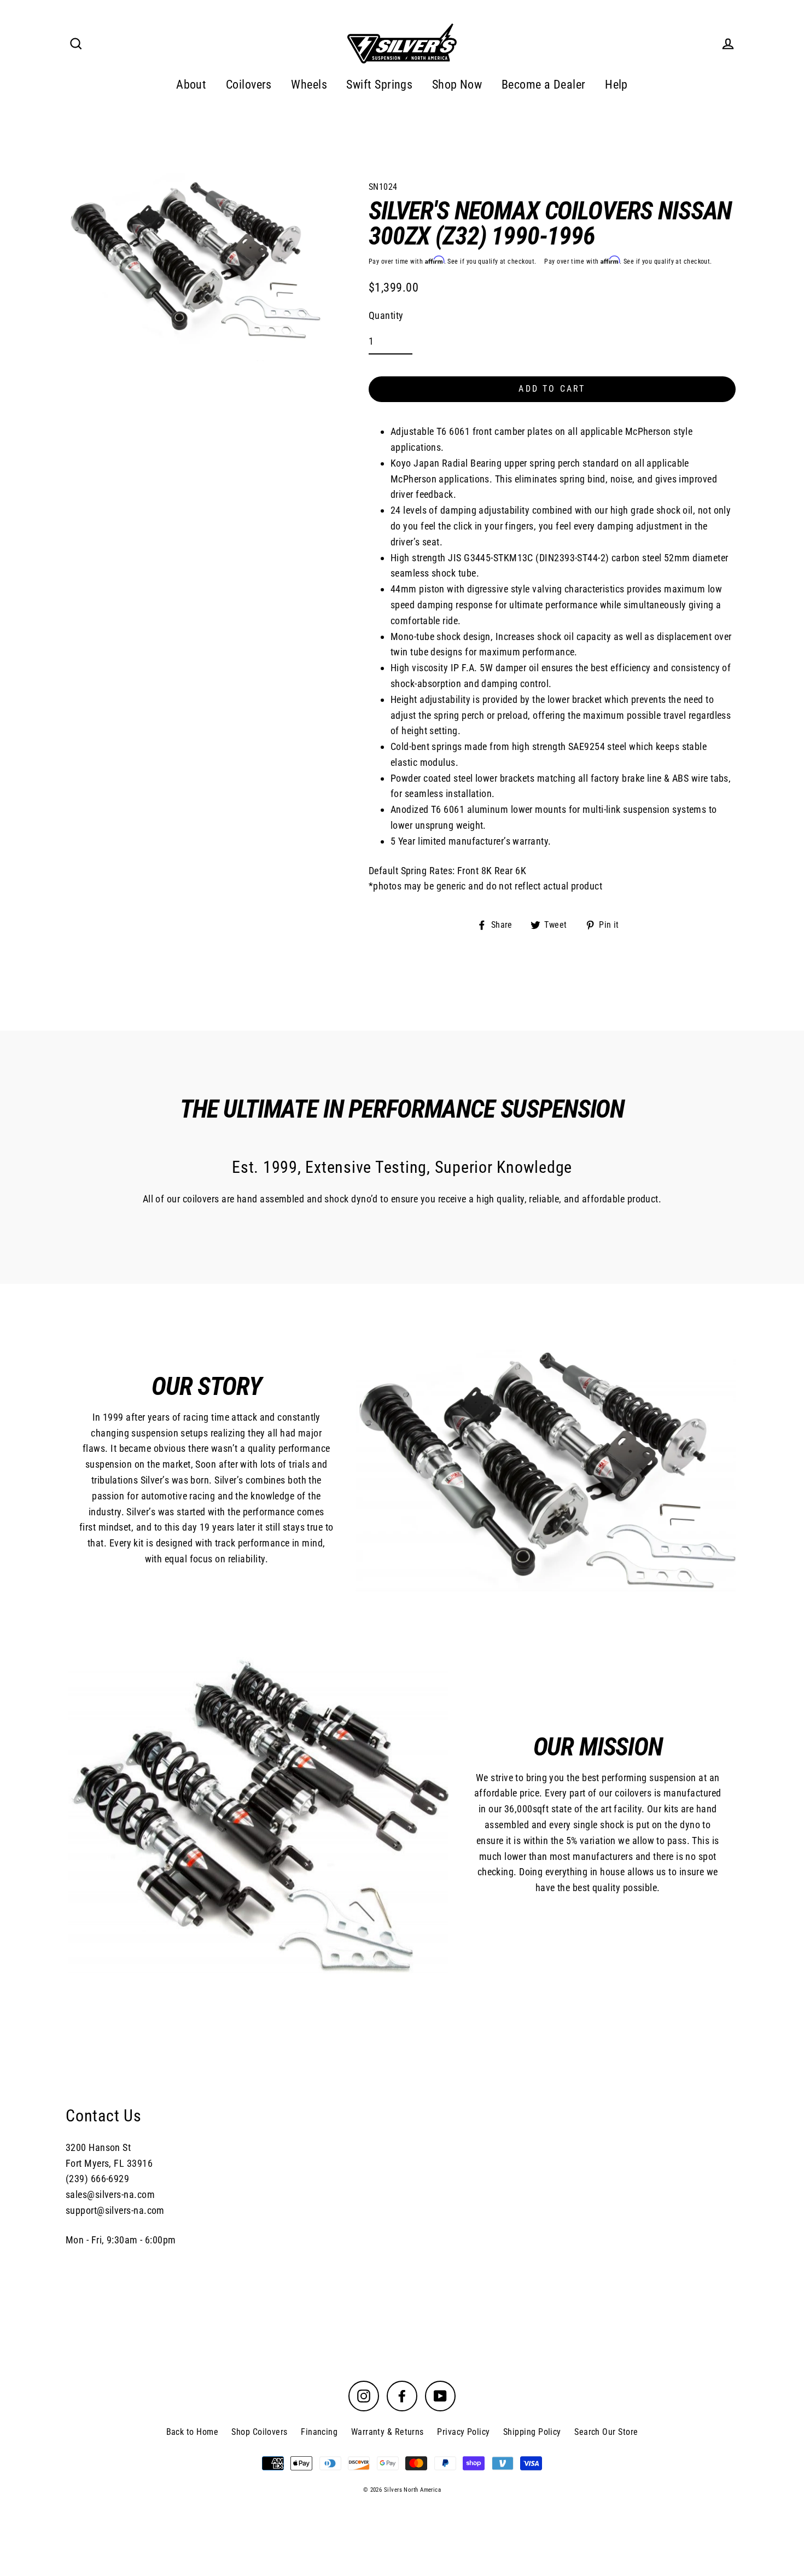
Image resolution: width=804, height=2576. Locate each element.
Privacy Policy (463, 2432)
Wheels (309, 85)
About (191, 85)
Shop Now (457, 85)
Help (616, 85)
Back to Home (192, 2432)
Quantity (386, 315)
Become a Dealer (544, 85)
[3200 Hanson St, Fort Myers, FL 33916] (402, 2176)
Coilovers (249, 85)
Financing (319, 2432)
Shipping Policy (532, 2432)
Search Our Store (606, 2432)
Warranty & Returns (388, 2432)
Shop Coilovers (259, 2432)
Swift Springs (379, 85)
